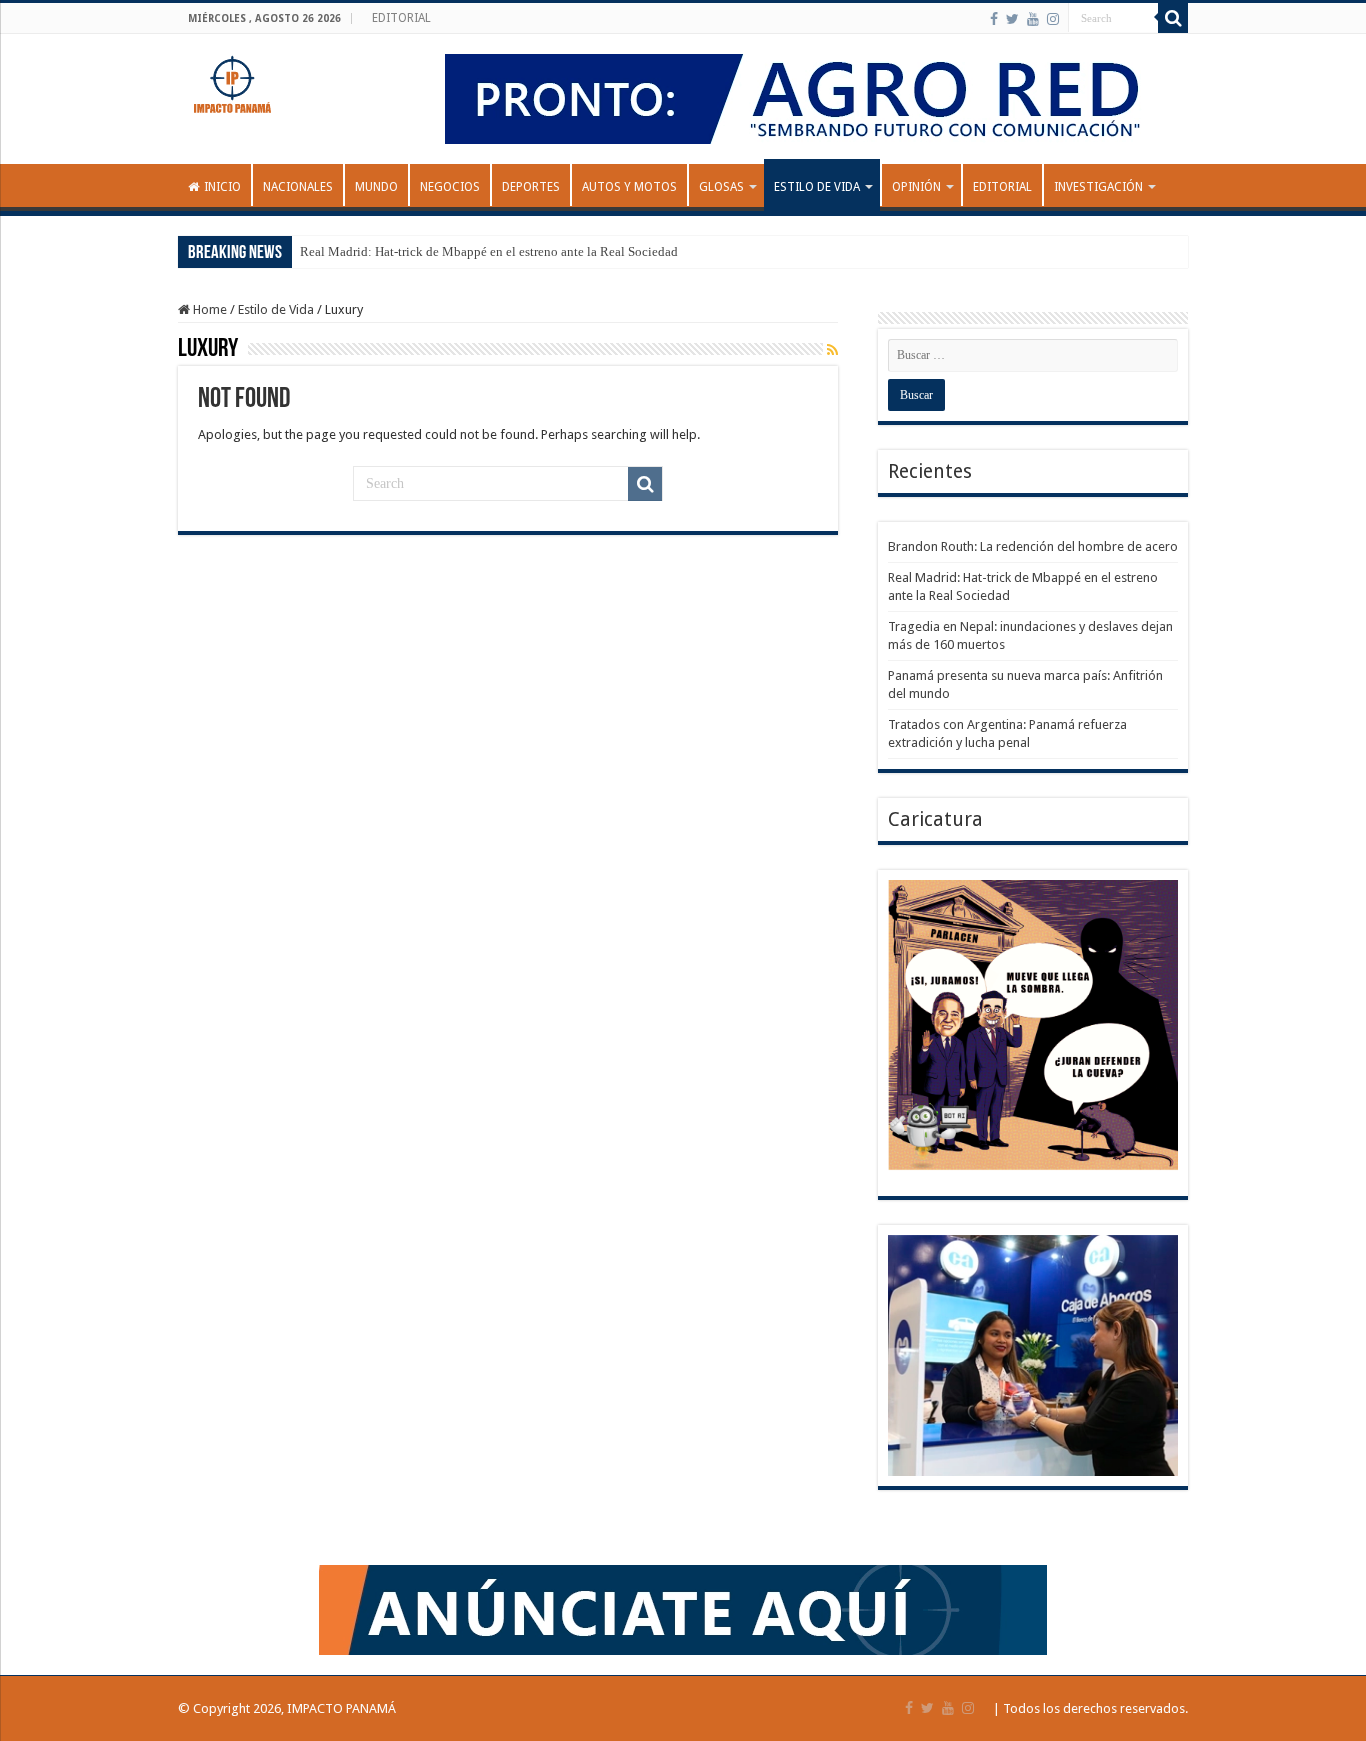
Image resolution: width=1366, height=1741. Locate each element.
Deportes (531, 187)
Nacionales (298, 187)
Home (208, 309)
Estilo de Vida (817, 187)
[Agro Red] (809, 97)
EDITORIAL (401, 18)
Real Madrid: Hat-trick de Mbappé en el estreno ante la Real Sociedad (489, 251)
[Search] (1173, 18)
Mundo (376, 187)
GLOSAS (721, 187)
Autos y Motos (629, 187)
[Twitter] (1012, 19)
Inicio (222, 187)
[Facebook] (994, 19)
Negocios (450, 187)
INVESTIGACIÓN (1098, 187)
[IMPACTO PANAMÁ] (233, 80)
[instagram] (1053, 19)
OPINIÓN (916, 187)
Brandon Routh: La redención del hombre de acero (1033, 546)
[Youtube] (1033, 19)
